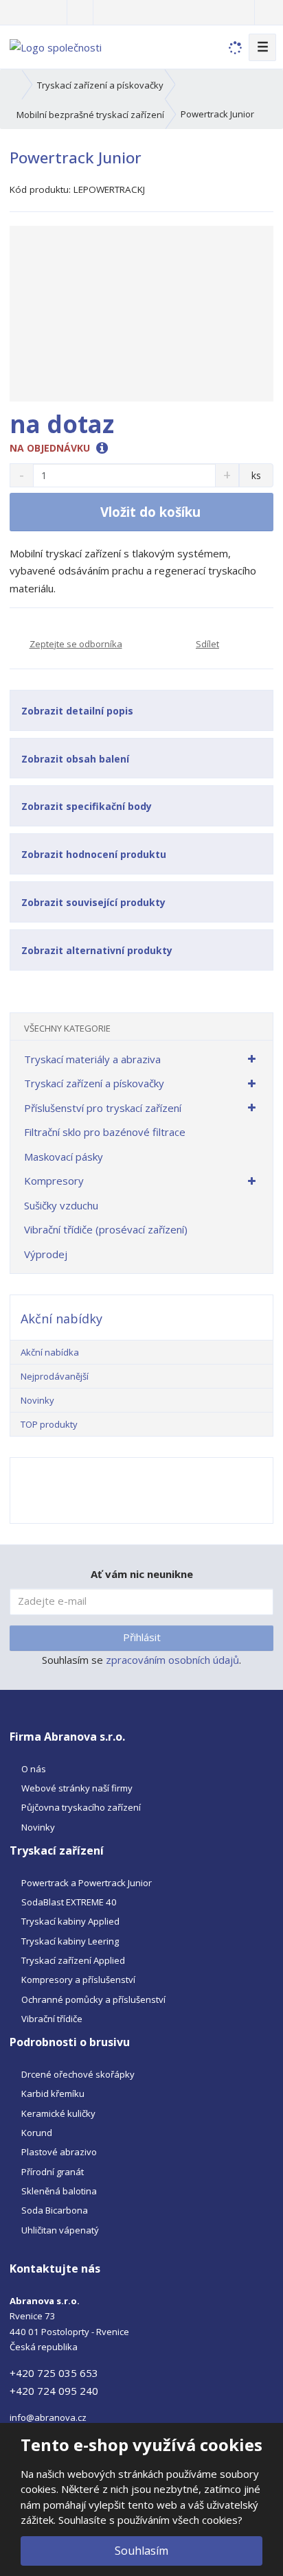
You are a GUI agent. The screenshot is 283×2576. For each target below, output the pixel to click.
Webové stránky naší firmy (77, 1788)
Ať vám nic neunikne (142, 1574)
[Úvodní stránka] (56, 46)
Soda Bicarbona (55, 2210)
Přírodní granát (53, 2172)
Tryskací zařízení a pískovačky (94, 1083)
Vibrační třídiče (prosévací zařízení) (106, 1229)
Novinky (37, 1400)
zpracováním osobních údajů (172, 1660)
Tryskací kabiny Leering (70, 1941)
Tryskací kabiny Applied (70, 1921)
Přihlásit (142, 1637)
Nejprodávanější (55, 1376)
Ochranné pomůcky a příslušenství (93, 1999)
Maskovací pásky (64, 1157)
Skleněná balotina (59, 2191)
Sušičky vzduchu (61, 1205)
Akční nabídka (50, 1352)
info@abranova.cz (48, 2417)
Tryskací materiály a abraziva (92, 1059)
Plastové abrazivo (59, 2152)
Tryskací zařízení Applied (73, 1960)
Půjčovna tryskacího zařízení (81, 1807)
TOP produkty (49, 1424)
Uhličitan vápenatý (60, 2230)
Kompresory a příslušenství (78, 1980)
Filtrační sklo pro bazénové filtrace (105, 1132)
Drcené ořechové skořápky (78, 2074)
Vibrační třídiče (52, 2019)
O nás (34, 1769)
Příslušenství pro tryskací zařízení (103, 1108)
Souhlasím (141, 2551)
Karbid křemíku (53, 2093)
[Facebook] (80, 12)
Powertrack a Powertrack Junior (87, 1883)
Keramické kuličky (58, 2113)
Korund (37, 2133)
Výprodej (46, 1254)
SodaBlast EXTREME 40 (69, 1902)
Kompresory (54, 1181)
